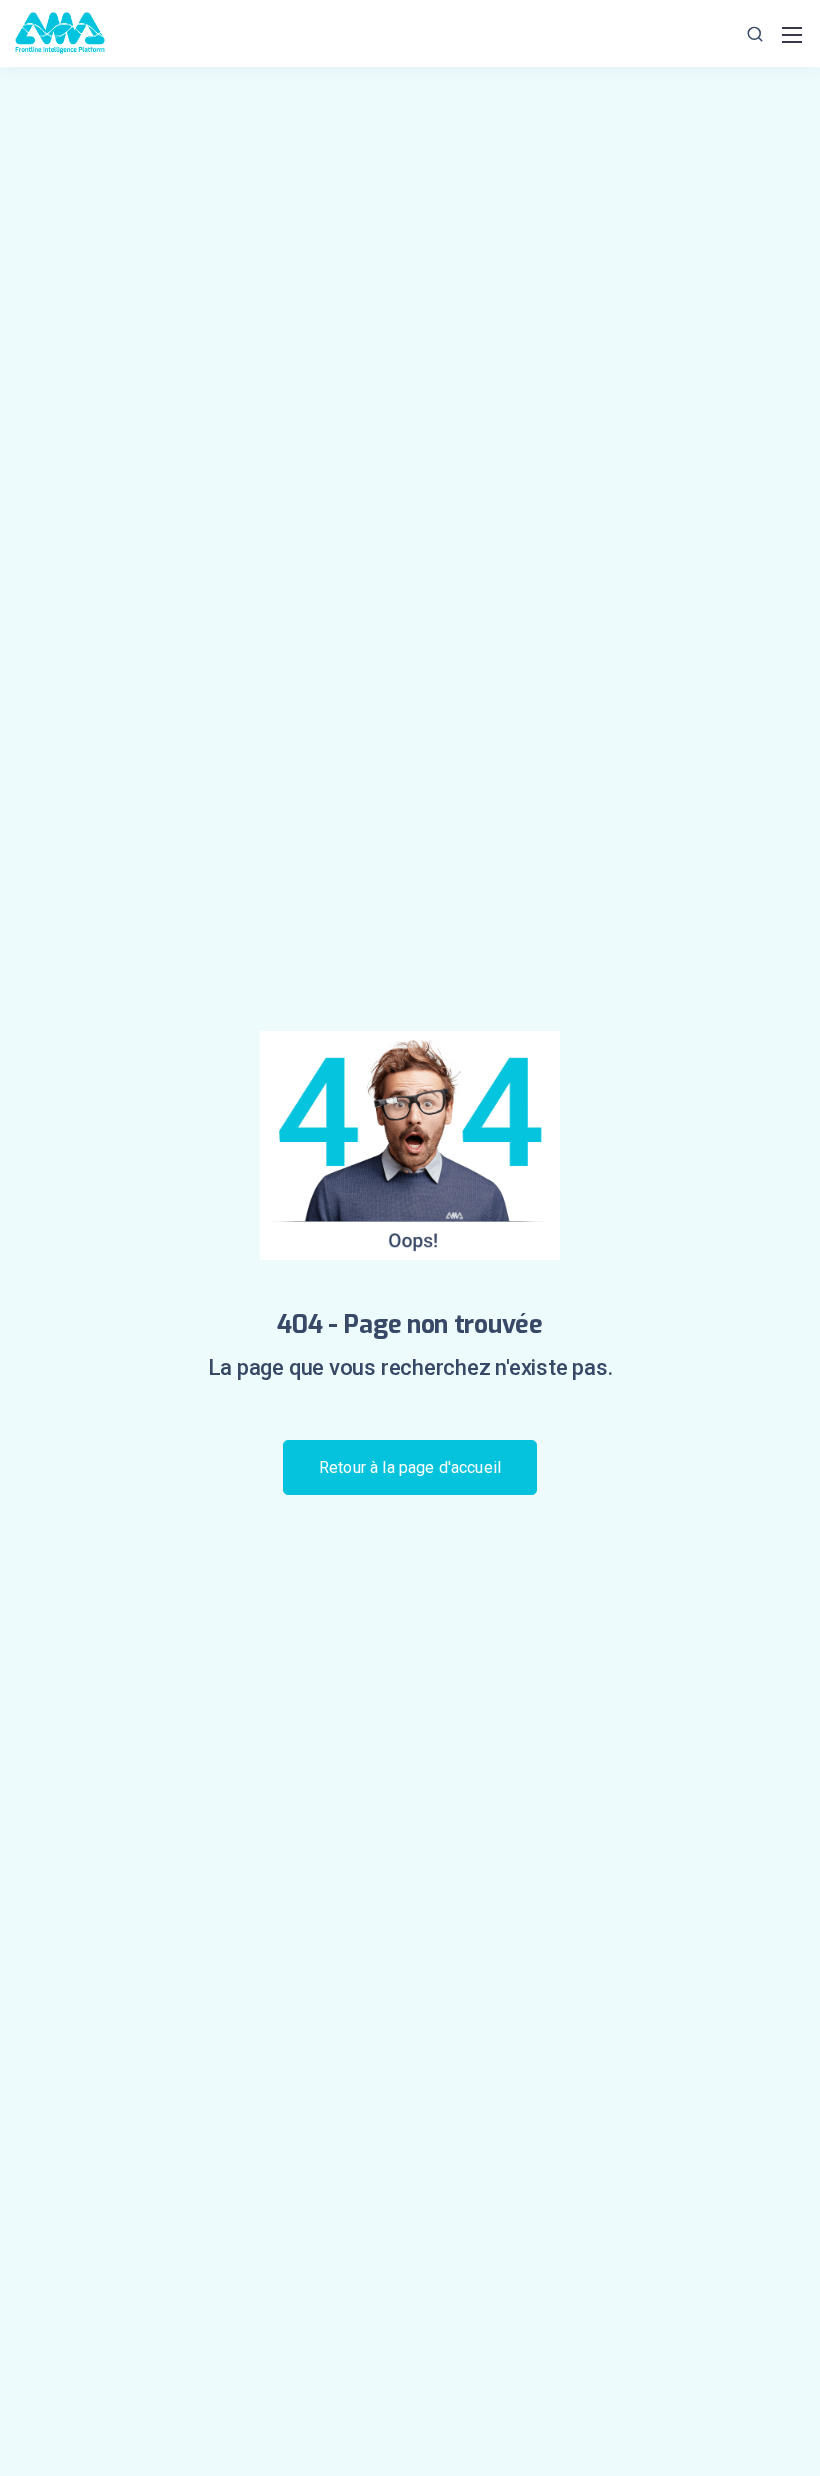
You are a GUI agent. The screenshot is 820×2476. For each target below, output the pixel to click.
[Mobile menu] (792, 35)
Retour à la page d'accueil (410, 1467)
